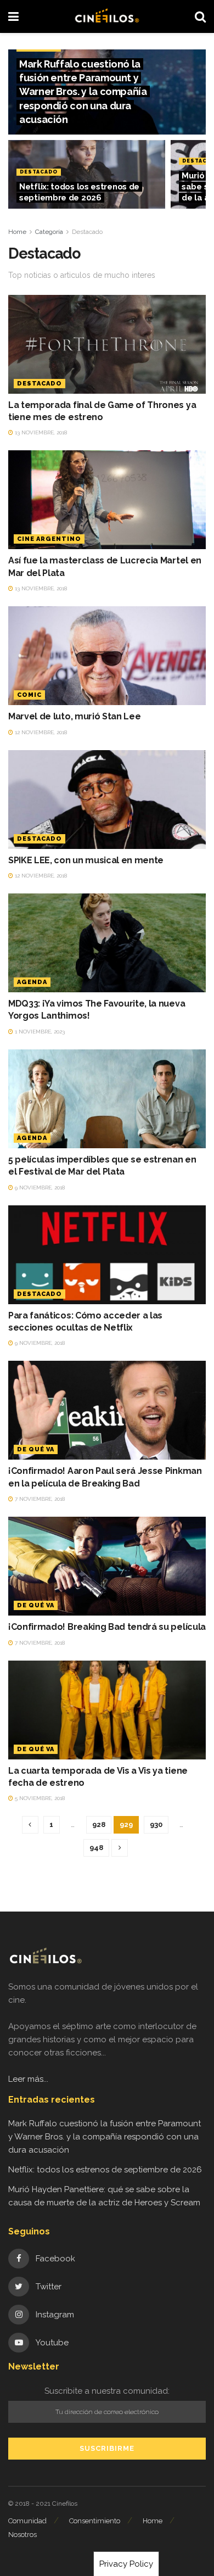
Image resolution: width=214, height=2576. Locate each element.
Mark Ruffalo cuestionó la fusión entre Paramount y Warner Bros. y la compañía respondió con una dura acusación (83, 92)
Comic (29, 695)
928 (99, 1825)
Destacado (39, 172)
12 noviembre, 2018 (40, 732)
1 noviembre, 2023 (39, 1032)
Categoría (49, 232)
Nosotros (22, 2535)
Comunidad (27, 2521)
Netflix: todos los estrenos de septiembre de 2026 (105, 2170)
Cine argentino (49, 539)
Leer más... (28, 2079)
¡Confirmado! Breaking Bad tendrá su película (107, 1627)
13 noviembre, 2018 (40, 432)
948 (96, 1848)
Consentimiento (95, 2521)
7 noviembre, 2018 (39, 1499)
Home (17, 232)
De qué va (36, 1449)
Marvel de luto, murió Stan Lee (74, 716)
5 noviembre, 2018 (39, 1798)
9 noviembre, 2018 (39, 1188)
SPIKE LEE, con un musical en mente (86, 860)
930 (156, 1825)
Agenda (32, 982)
